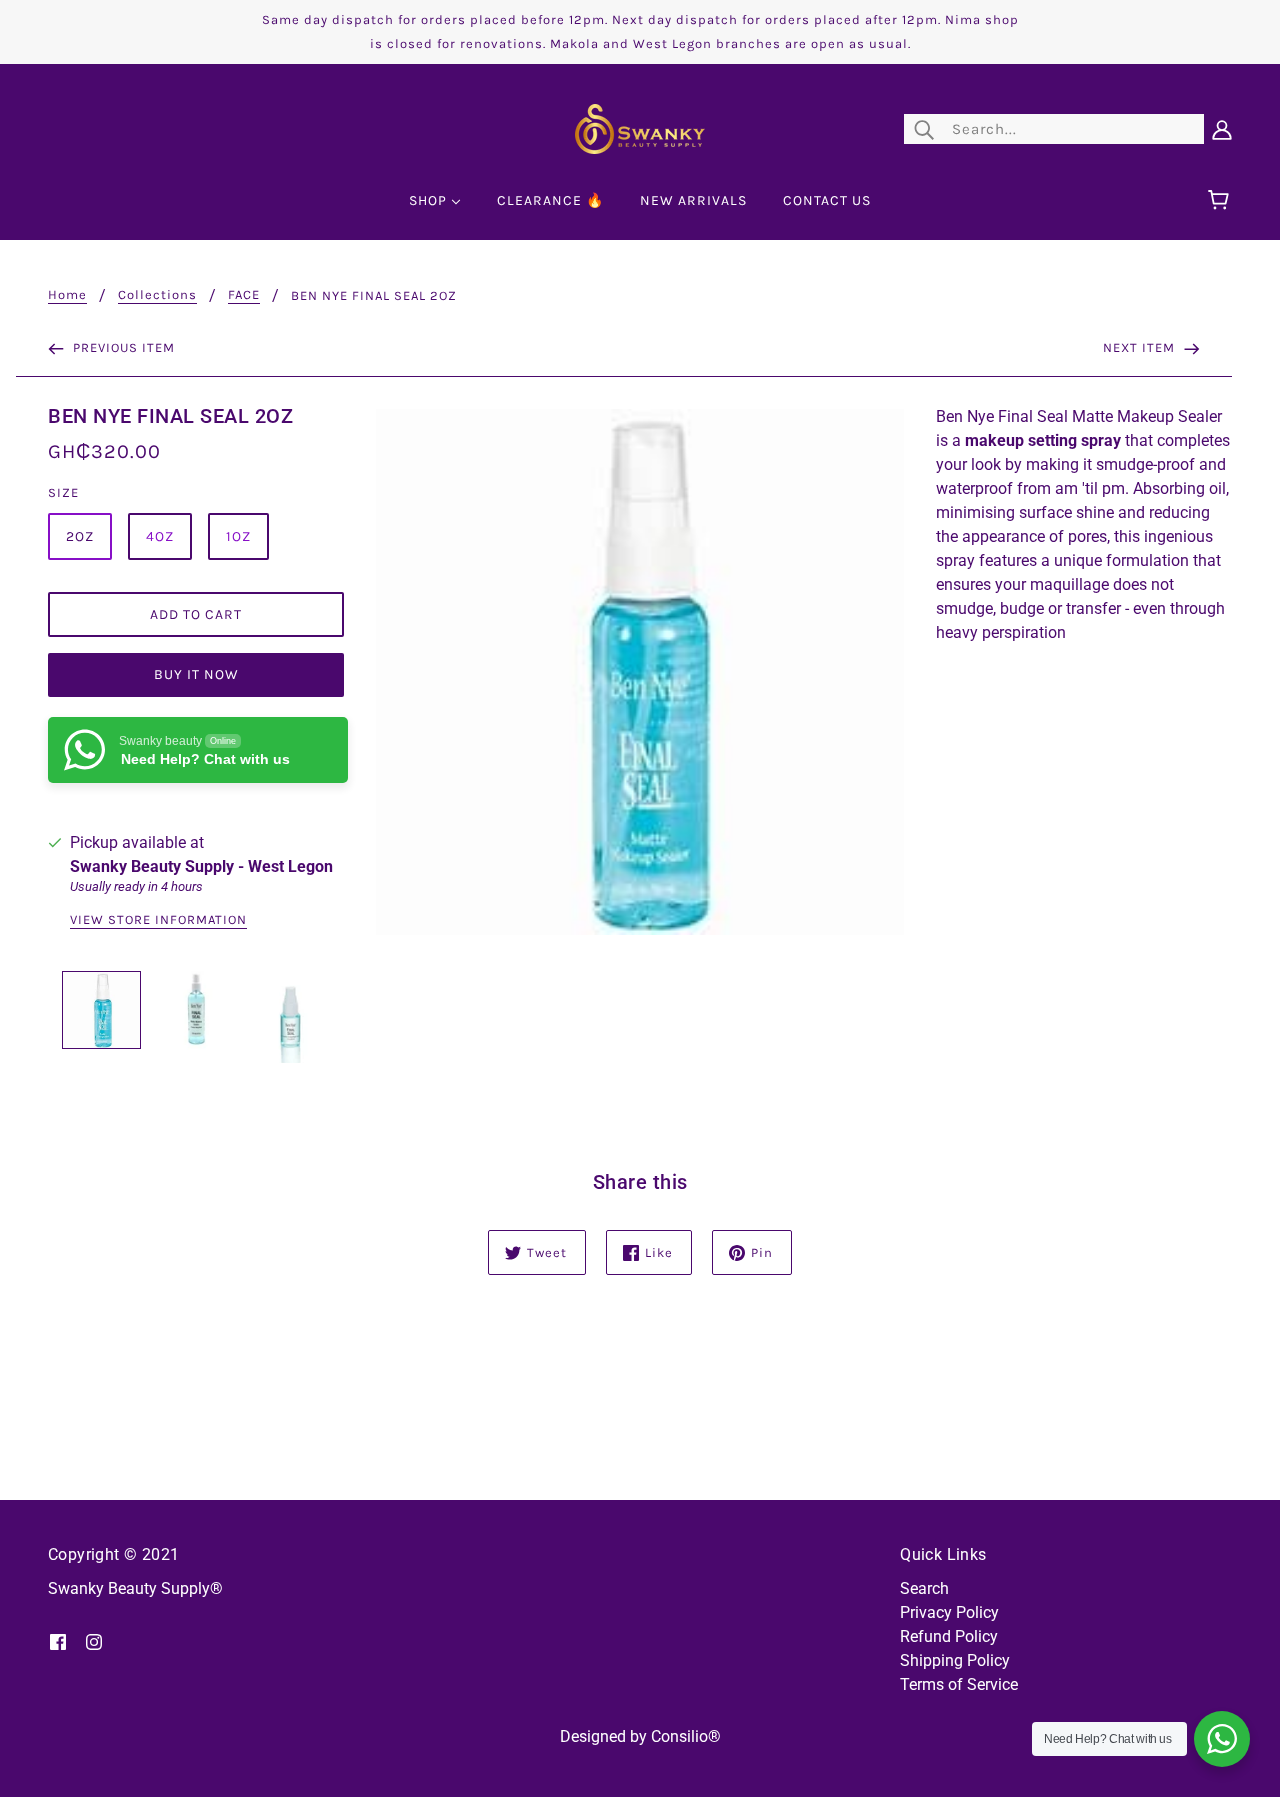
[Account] (1222, 129)
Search (924, 1588)
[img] (58, 1641)
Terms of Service (959, 1684)
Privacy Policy (949, 1612)
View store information (158, 920)
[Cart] (1221, 201)
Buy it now (196, 674)
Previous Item (122, 347)
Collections (157, 295)
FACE (244, 295)
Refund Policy (949, 1636)
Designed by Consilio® (640, 1736)
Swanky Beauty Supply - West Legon (201, 866)
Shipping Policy (955, 1660)
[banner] (640, 127)
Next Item (1141, 347)
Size (63, 492)
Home (67, 295)
